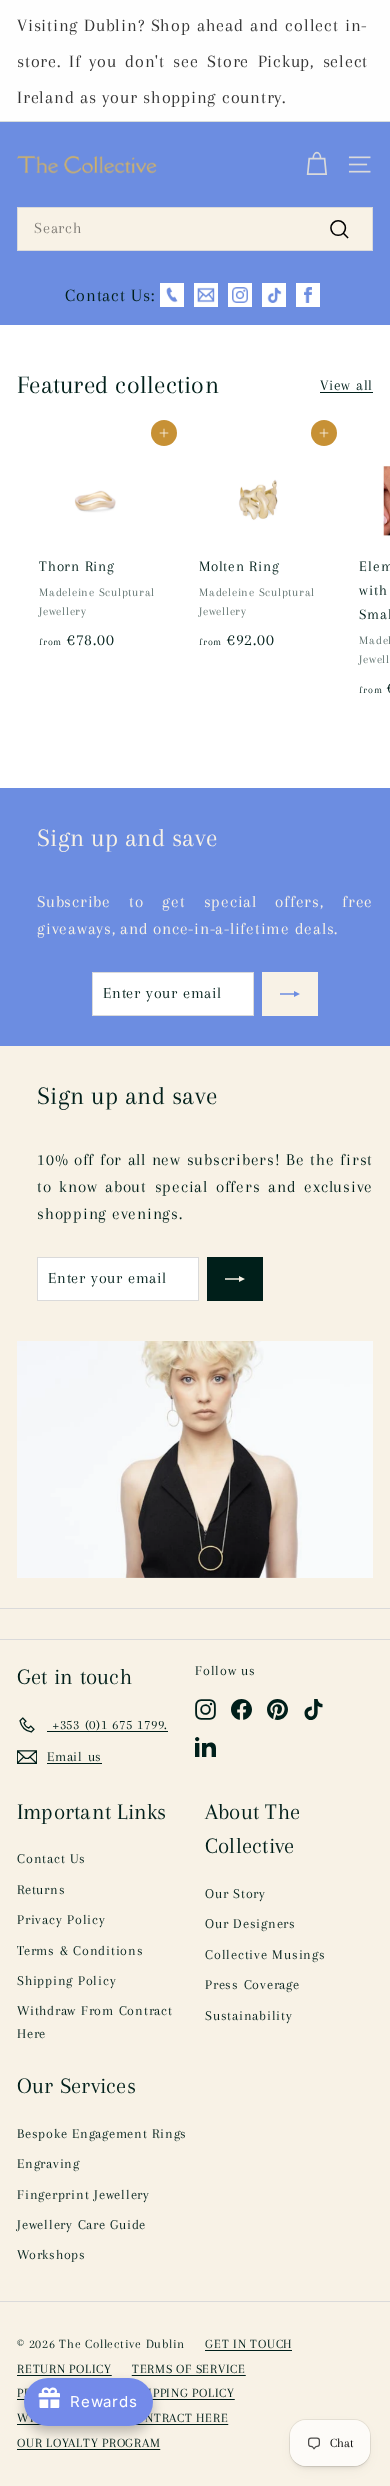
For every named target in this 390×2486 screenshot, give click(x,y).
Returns (41, 1889)
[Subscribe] (290, 994)
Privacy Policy (61, 1919)
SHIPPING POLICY (184, 2393)
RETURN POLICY (64, 2369)
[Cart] (316, 165)
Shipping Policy (66, 1980)
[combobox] (195, 229)
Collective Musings (265, 1954)
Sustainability (249, 2015)
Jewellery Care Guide (81, 2224)
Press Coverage (252, 1984)
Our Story (235, 1893)
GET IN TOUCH (248, 2344)
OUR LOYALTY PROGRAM (88, 2443)
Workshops (51, 2254)
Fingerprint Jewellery (83, 2194)
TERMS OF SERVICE (189, 2369)
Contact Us (51, 1858)
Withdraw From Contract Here (95, 2021)
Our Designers (250, 1923)
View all (346, 385)
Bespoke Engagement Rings (102, 2133)
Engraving (48, 2163)
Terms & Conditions (80, 1950)
